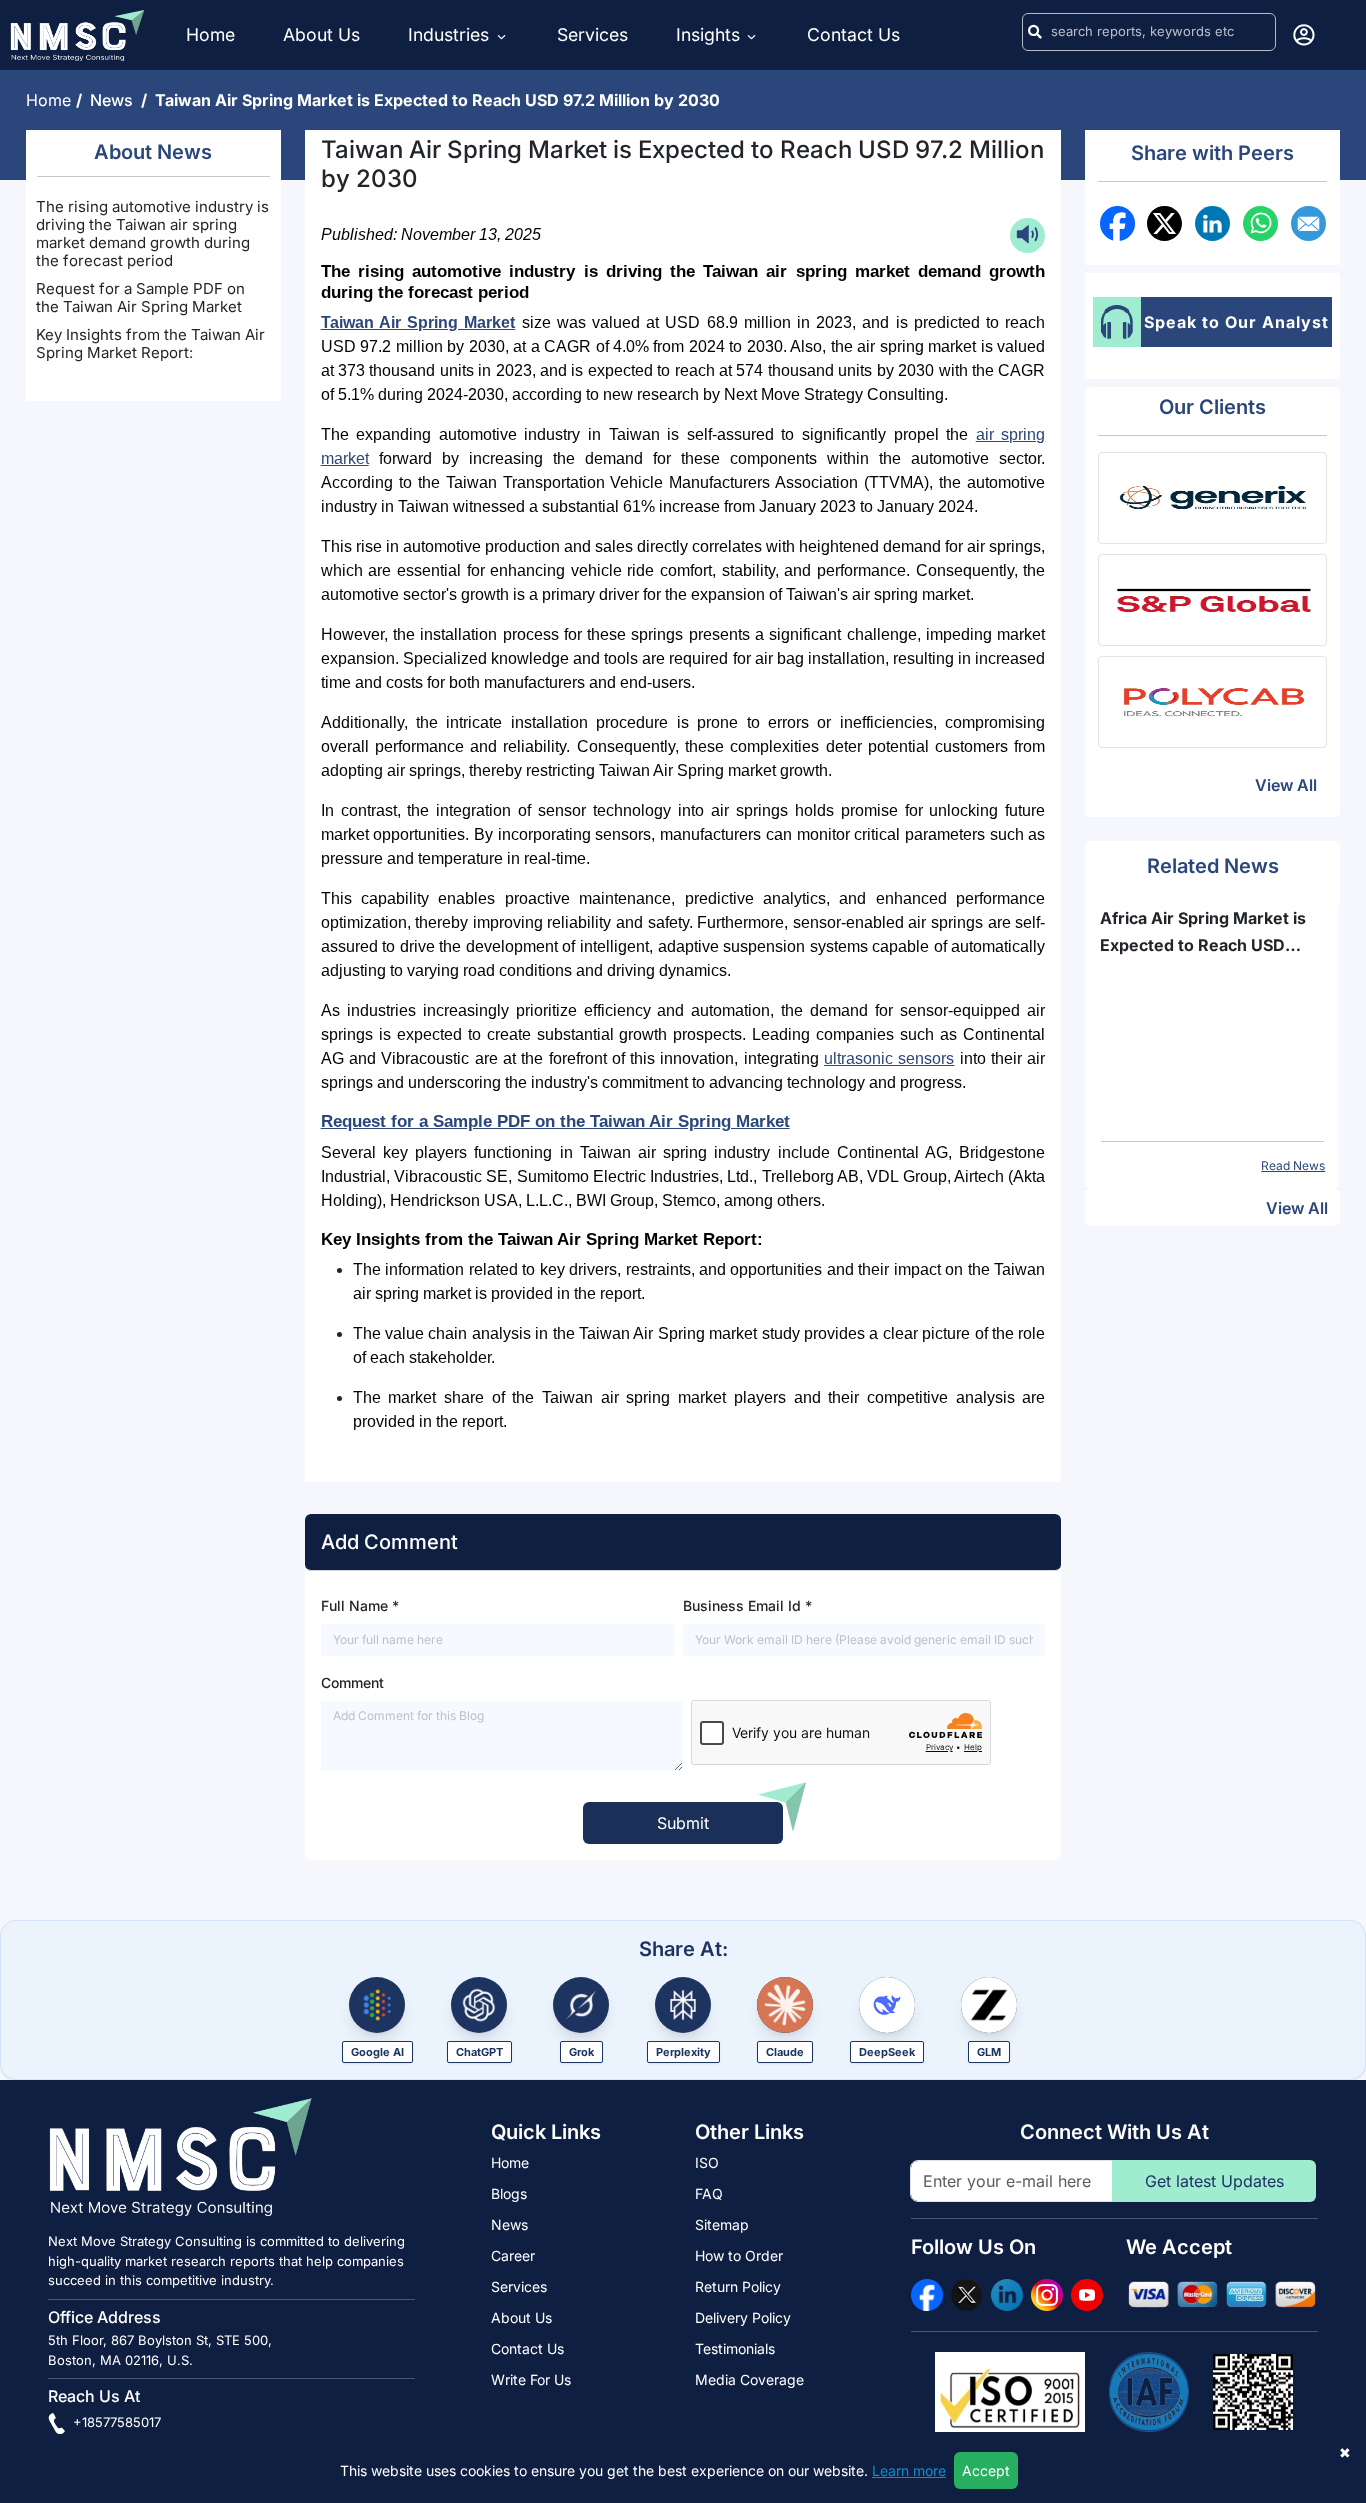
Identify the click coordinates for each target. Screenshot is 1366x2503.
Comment (352, 1682)
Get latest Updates (1214, 2181)
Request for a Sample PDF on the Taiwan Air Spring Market (140, 297)
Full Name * (360, 1605)
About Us (321, 34)
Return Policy (738, 2286)
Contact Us (853, 34)
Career (513, 2255)
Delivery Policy (743, 2317)
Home (210, 34)
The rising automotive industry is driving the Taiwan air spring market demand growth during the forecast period (152, 233)
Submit (683, 1823)
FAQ (709, 2193)
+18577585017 (115, 2422)
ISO (707, 2162)
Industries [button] (451, 34)
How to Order (739, 2255)
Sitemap (722, 2224)
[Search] (1035, 32)
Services (592, 34)
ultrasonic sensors (889, 1058)
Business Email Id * (747, 1605)
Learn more (909, 2470)
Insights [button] (708, 34)
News (115, 100)
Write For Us (531, 2379)
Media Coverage (749, 2379)
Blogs (509, 2193)
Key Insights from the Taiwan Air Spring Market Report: (150, 343)
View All (1286, 785)
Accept (986, 2470)
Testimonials (735, 2348)
